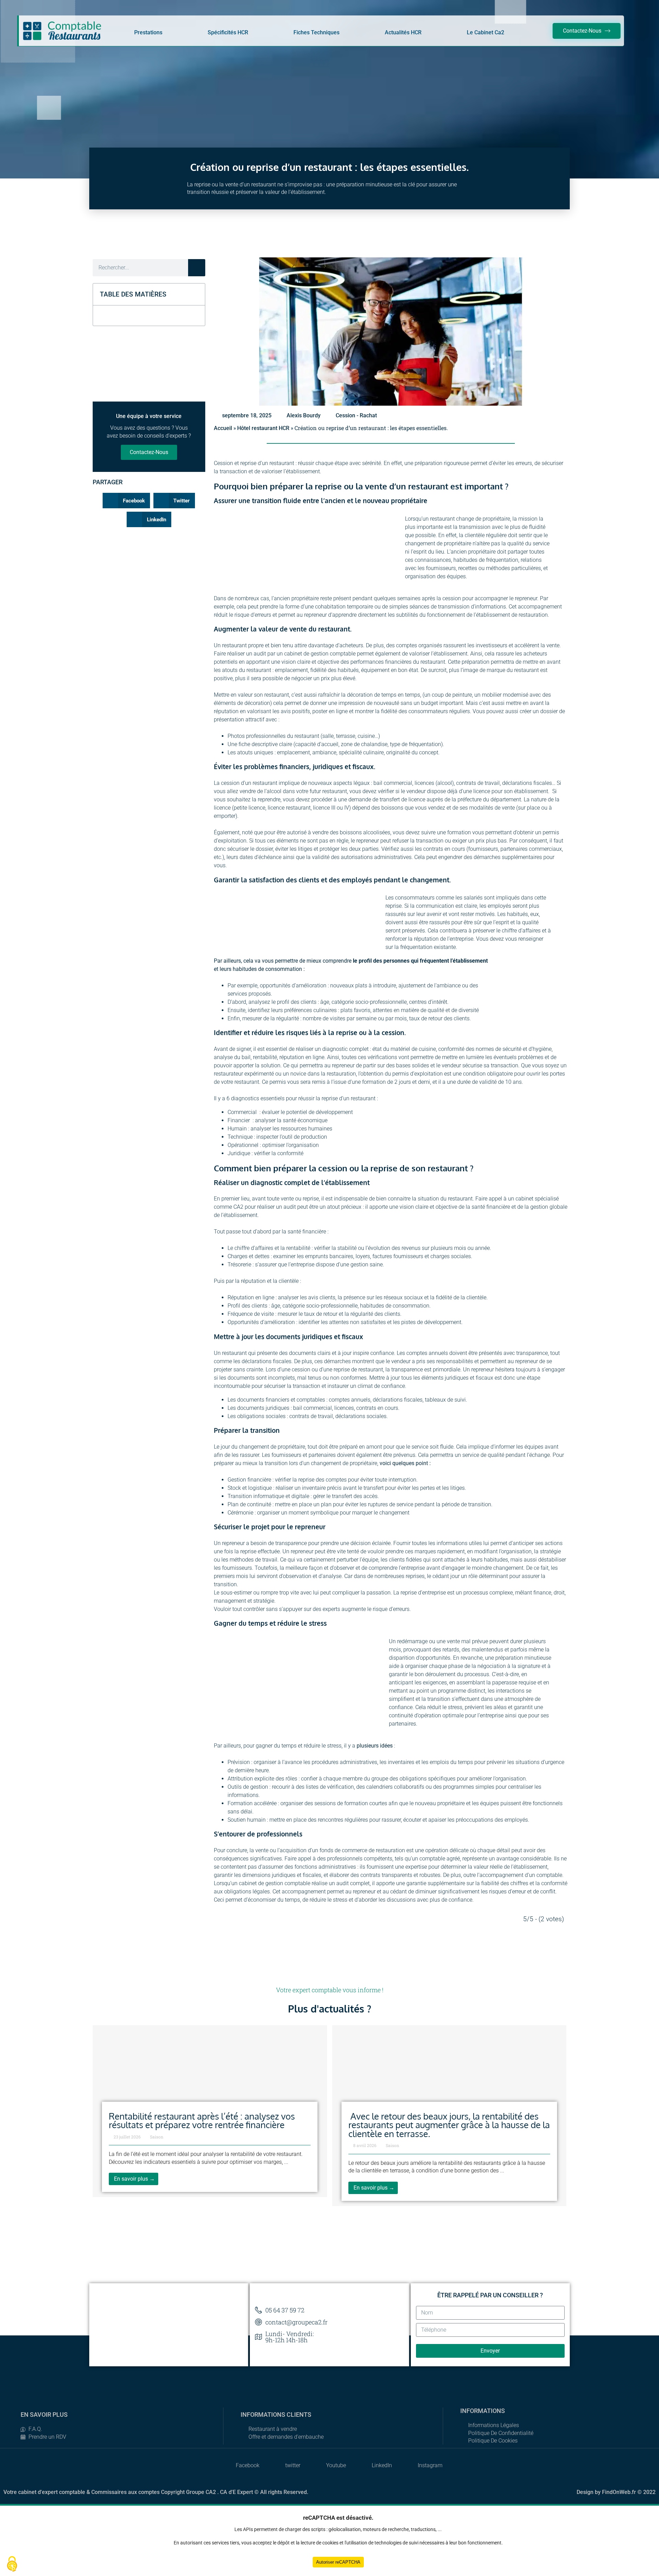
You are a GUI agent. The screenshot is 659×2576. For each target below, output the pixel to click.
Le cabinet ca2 (485, 32)
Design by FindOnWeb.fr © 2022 (616, 2492)
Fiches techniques (316, 32)
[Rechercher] (197, 268)
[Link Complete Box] (210, 2111)
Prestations (148, 32)
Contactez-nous (149, 452)
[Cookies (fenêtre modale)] (12, 2564)
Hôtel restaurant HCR (263, 428)
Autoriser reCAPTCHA (338, 2562)
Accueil (223, 428)
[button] (196, 294)
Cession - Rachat (356, 415)
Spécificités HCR (228, 32)
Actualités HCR (403, 32)
